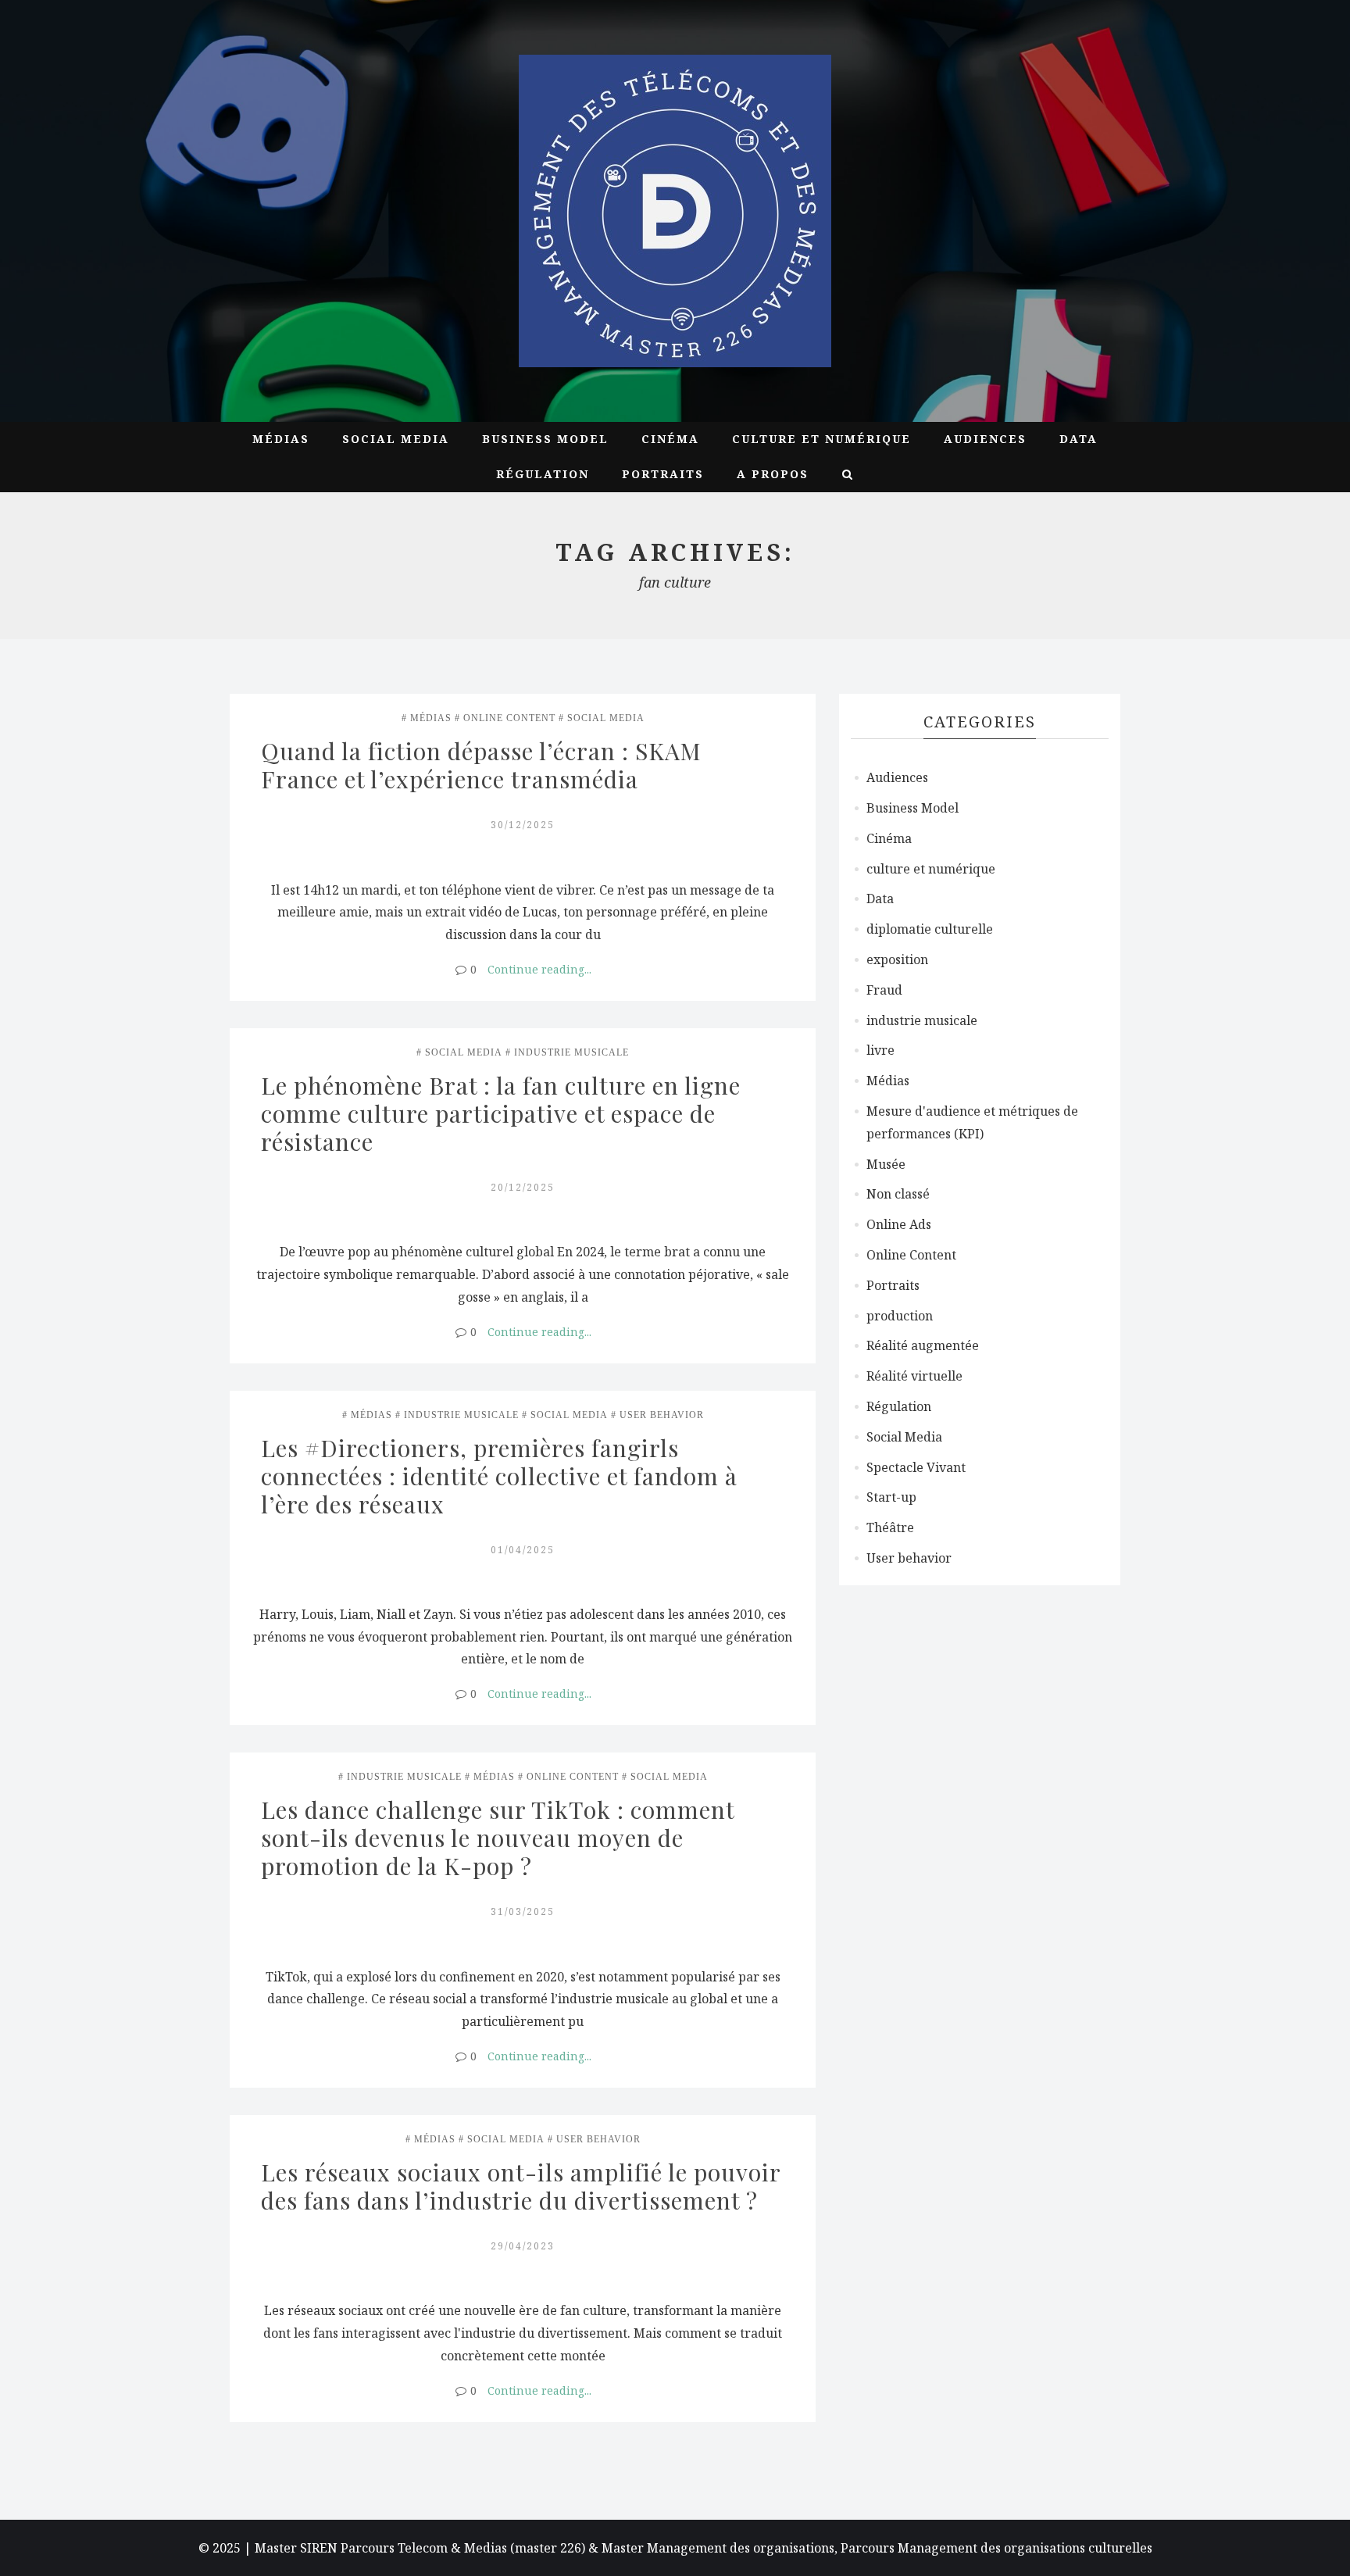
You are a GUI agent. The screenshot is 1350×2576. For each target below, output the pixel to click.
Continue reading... (539, 969)
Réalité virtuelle (914, 1376)
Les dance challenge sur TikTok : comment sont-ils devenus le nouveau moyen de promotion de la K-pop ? (501, 1838)
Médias (281, 439)
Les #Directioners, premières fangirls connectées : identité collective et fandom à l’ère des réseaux (502, 1476)
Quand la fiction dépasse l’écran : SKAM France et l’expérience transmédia (484, 765)
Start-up (891, 1497)
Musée (886, 1164)
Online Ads (899, 1224)
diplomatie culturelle (930, 929)
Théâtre (890, 1527)
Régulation (543, 474)
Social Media (396, 439)
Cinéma (670, 439)
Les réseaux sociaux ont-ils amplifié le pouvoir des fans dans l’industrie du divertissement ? (524, 2186)
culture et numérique (821, 439)
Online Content (509, 718)
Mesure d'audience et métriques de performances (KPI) (972, 1122)
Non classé (898, 1194)
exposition (897, 959)
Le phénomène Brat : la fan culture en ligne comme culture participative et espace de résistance (504, 1113)
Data (1079, 439)
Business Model (545, 439)
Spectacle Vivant (916, 1467)
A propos (773, 474)
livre (880, 1050)
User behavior (662, 1415)
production (900, 1316)
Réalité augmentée (923, 1345)
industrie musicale (571, 1052)
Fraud (884, 990)
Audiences (985, 439)
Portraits (663, 474)
